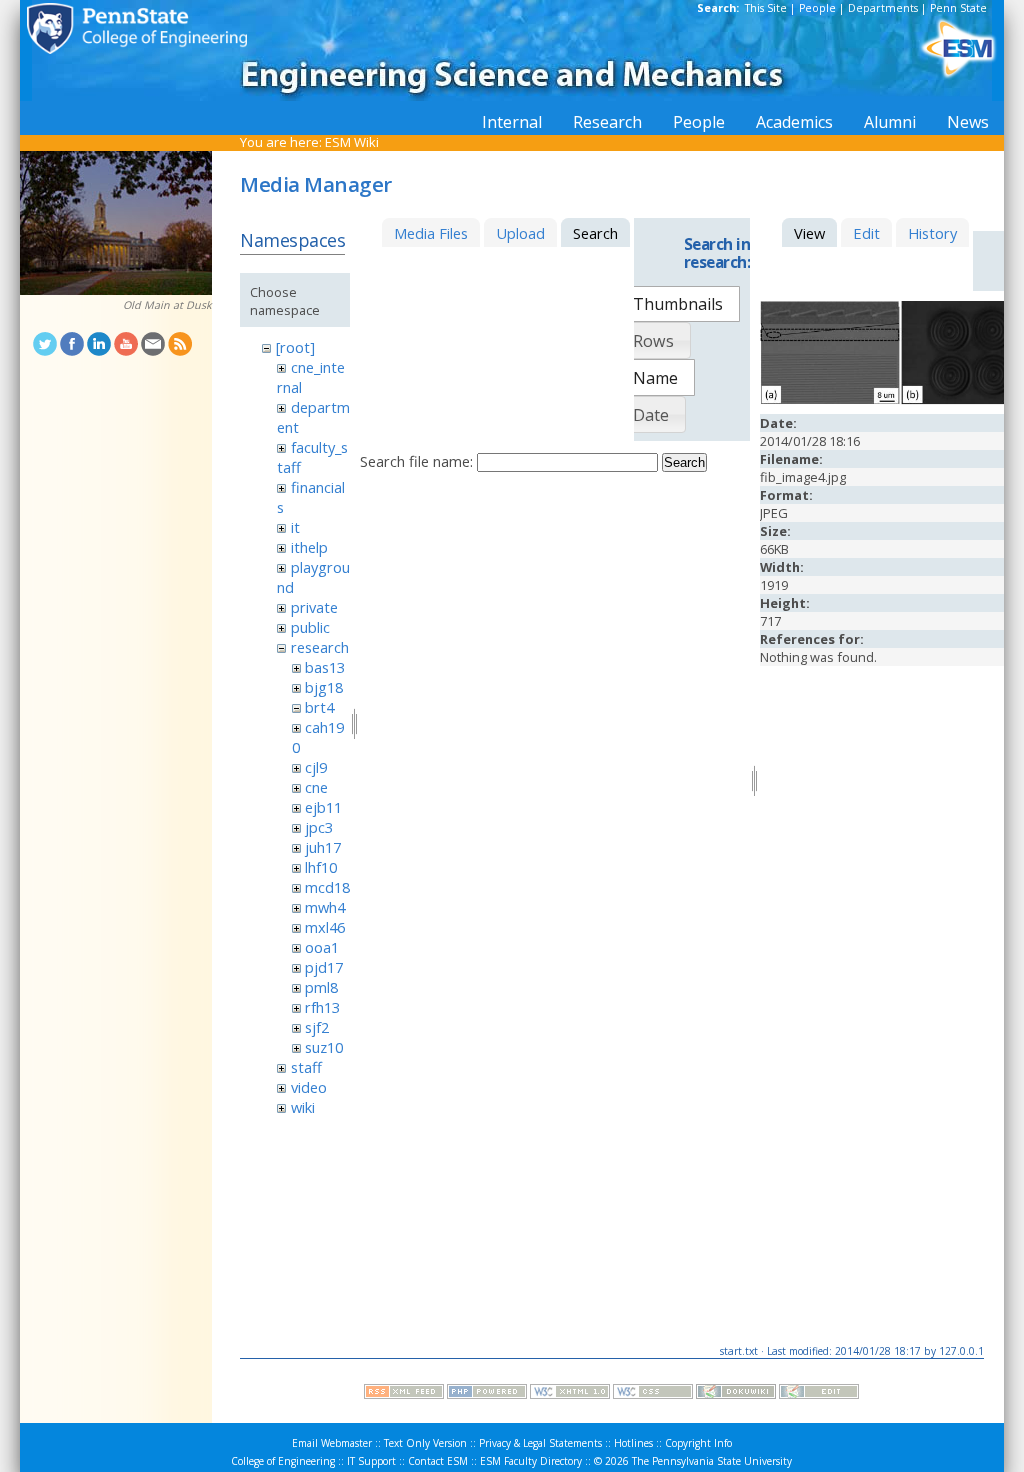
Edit (866, 233)
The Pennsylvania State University (712, 1461)
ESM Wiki (352, 142)
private (314, 607)
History (932, 233)
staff (306, 1067)
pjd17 (324, 967)
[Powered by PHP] (487, 1394)
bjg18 (324, 687)
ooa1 (322, 947)
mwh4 (325, 907)
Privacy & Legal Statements (540, 1443)
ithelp (309, 547)
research (320, 647)
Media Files (431, 233)
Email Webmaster (332, 1443)
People (817, 8)
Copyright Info (698, 1443)
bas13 (325, 667)
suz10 (324, 1047)
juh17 (323, 847)
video (309, 1087)
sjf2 (317, 1027)
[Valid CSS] (653, 1394)
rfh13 (322, 1007)
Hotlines (633, 1443)
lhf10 (321, 867)
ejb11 (323, 807)
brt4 (319, 707)
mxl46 (325, 927)
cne (316, 787)
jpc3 (319, 827)
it (295, 527)
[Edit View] (819, 1394)
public (310, 627)
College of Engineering (283, 1461)
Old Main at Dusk (167, 305)
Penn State (958, 8)
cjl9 (316, 767)
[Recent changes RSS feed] (404, 1394)
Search (684, 462)
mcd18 (327, 887)
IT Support (371, 1461)
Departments (883, 8)
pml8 (321, 987)
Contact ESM (438, 1461)
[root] (295, 347)
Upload (520, 233)
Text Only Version (425, 1443)
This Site (766, 8)
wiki (303, 1107)
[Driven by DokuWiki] (736, 1394)
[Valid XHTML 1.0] (570, 1394)
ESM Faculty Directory (531, 1461)
